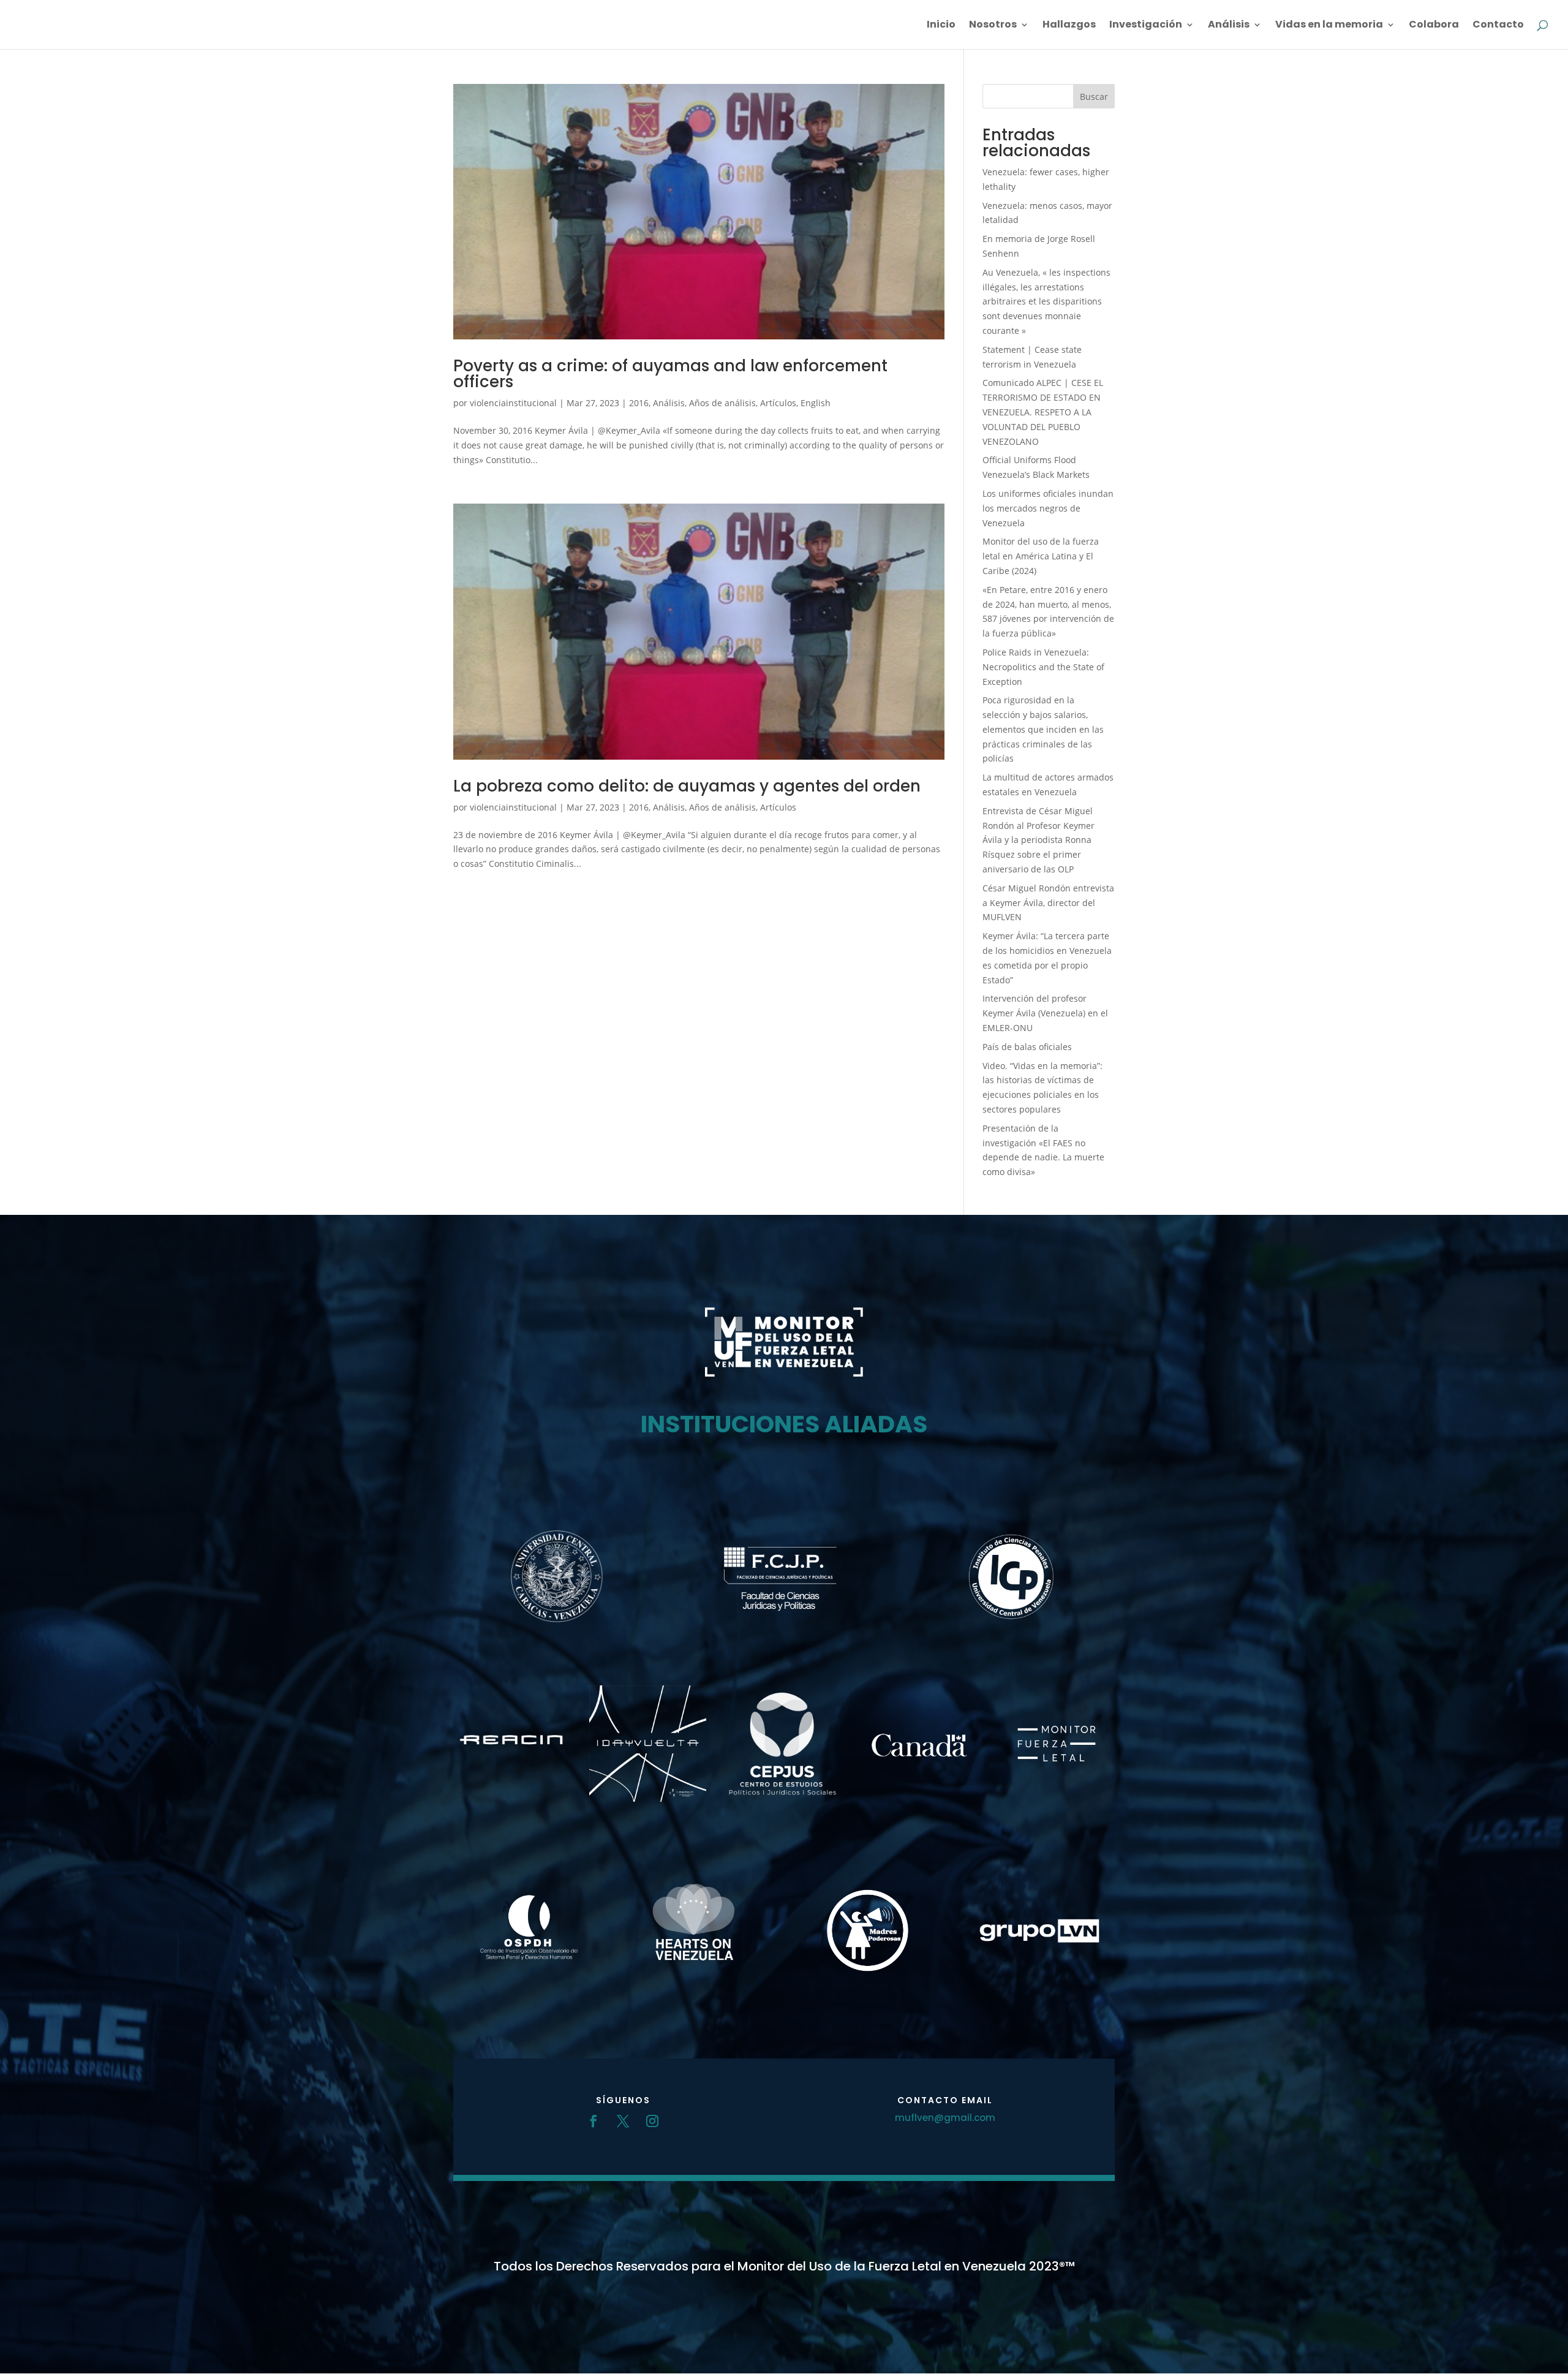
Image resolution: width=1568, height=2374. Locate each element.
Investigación (1146, 26)
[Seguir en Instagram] (652, 2121)
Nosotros (993, 26)
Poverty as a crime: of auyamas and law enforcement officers (670, 374)
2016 (639, 403)
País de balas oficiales (1027, 1047)
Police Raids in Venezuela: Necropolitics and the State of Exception (1043, 667)
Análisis (1229, 26)
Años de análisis (722, 403)
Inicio (941, 26)
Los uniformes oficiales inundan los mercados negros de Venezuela (1048, 508)
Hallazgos (1069, 26)
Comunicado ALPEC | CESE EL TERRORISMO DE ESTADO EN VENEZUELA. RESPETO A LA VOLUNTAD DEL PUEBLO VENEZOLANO (1043, 412)
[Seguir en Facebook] (594, 2121)
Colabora (1434, 26)
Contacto (1498, 26)
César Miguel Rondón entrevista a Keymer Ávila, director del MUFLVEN (1048, 903)
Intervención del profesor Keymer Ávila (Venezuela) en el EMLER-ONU (1045, 1013)
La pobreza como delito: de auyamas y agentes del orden (687, 786)
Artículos (778, 403)
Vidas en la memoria (1329, 26)
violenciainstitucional (513, 403)
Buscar (1094, 96)
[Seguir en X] (623, 2121)
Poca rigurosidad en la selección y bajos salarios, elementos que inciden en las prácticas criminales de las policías (1043, 729)
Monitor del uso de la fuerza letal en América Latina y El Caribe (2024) (1041, 556)
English (816, 403)
